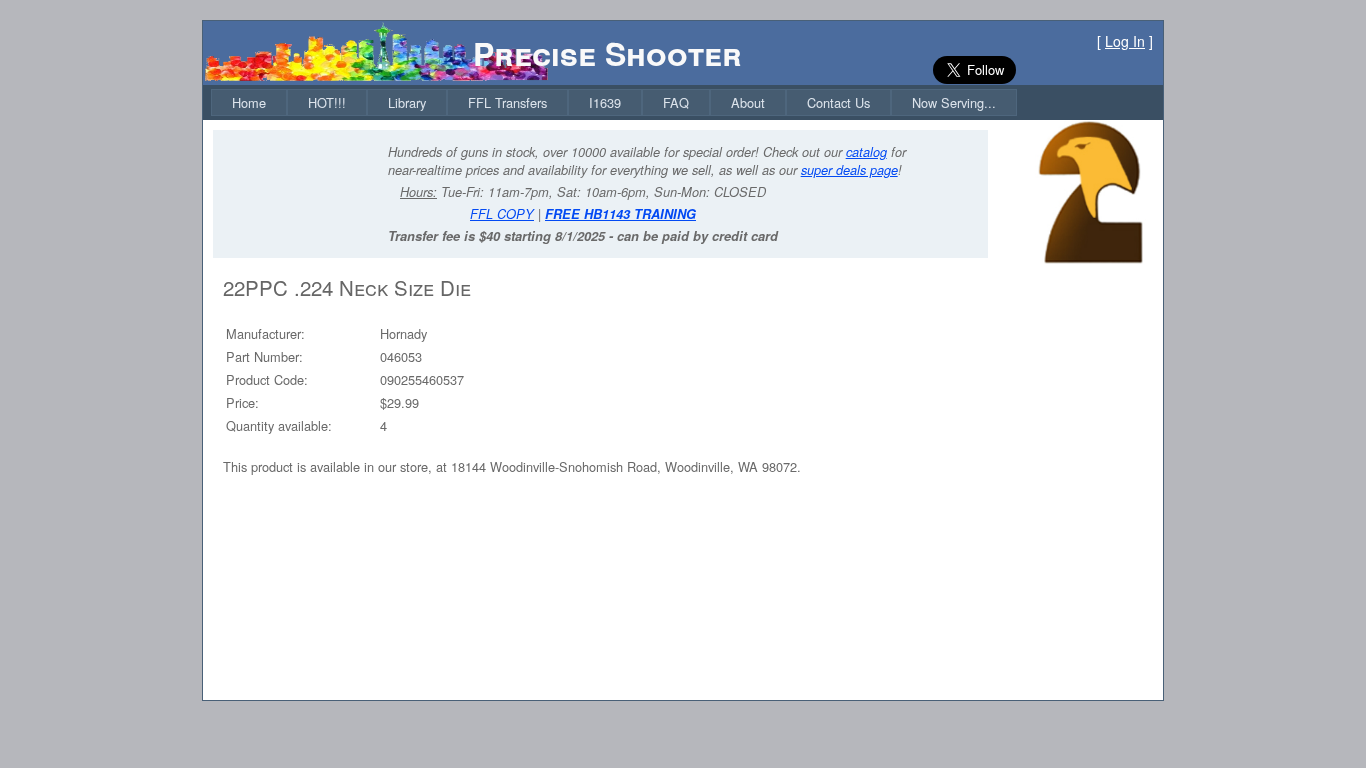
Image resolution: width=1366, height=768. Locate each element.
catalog (866, 152)
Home (249, 102)
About (748, 102)
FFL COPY (502, 214)
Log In (1125, 41)
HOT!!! (327, 102)
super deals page (849, 170)
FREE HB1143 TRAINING (620, 214)
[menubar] (614, 102)
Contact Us (838, 102)
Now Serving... (954, 102)
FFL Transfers (507, 102)
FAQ (676, 102)
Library (407, 102)
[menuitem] (249, 102)
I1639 (605, 102)
